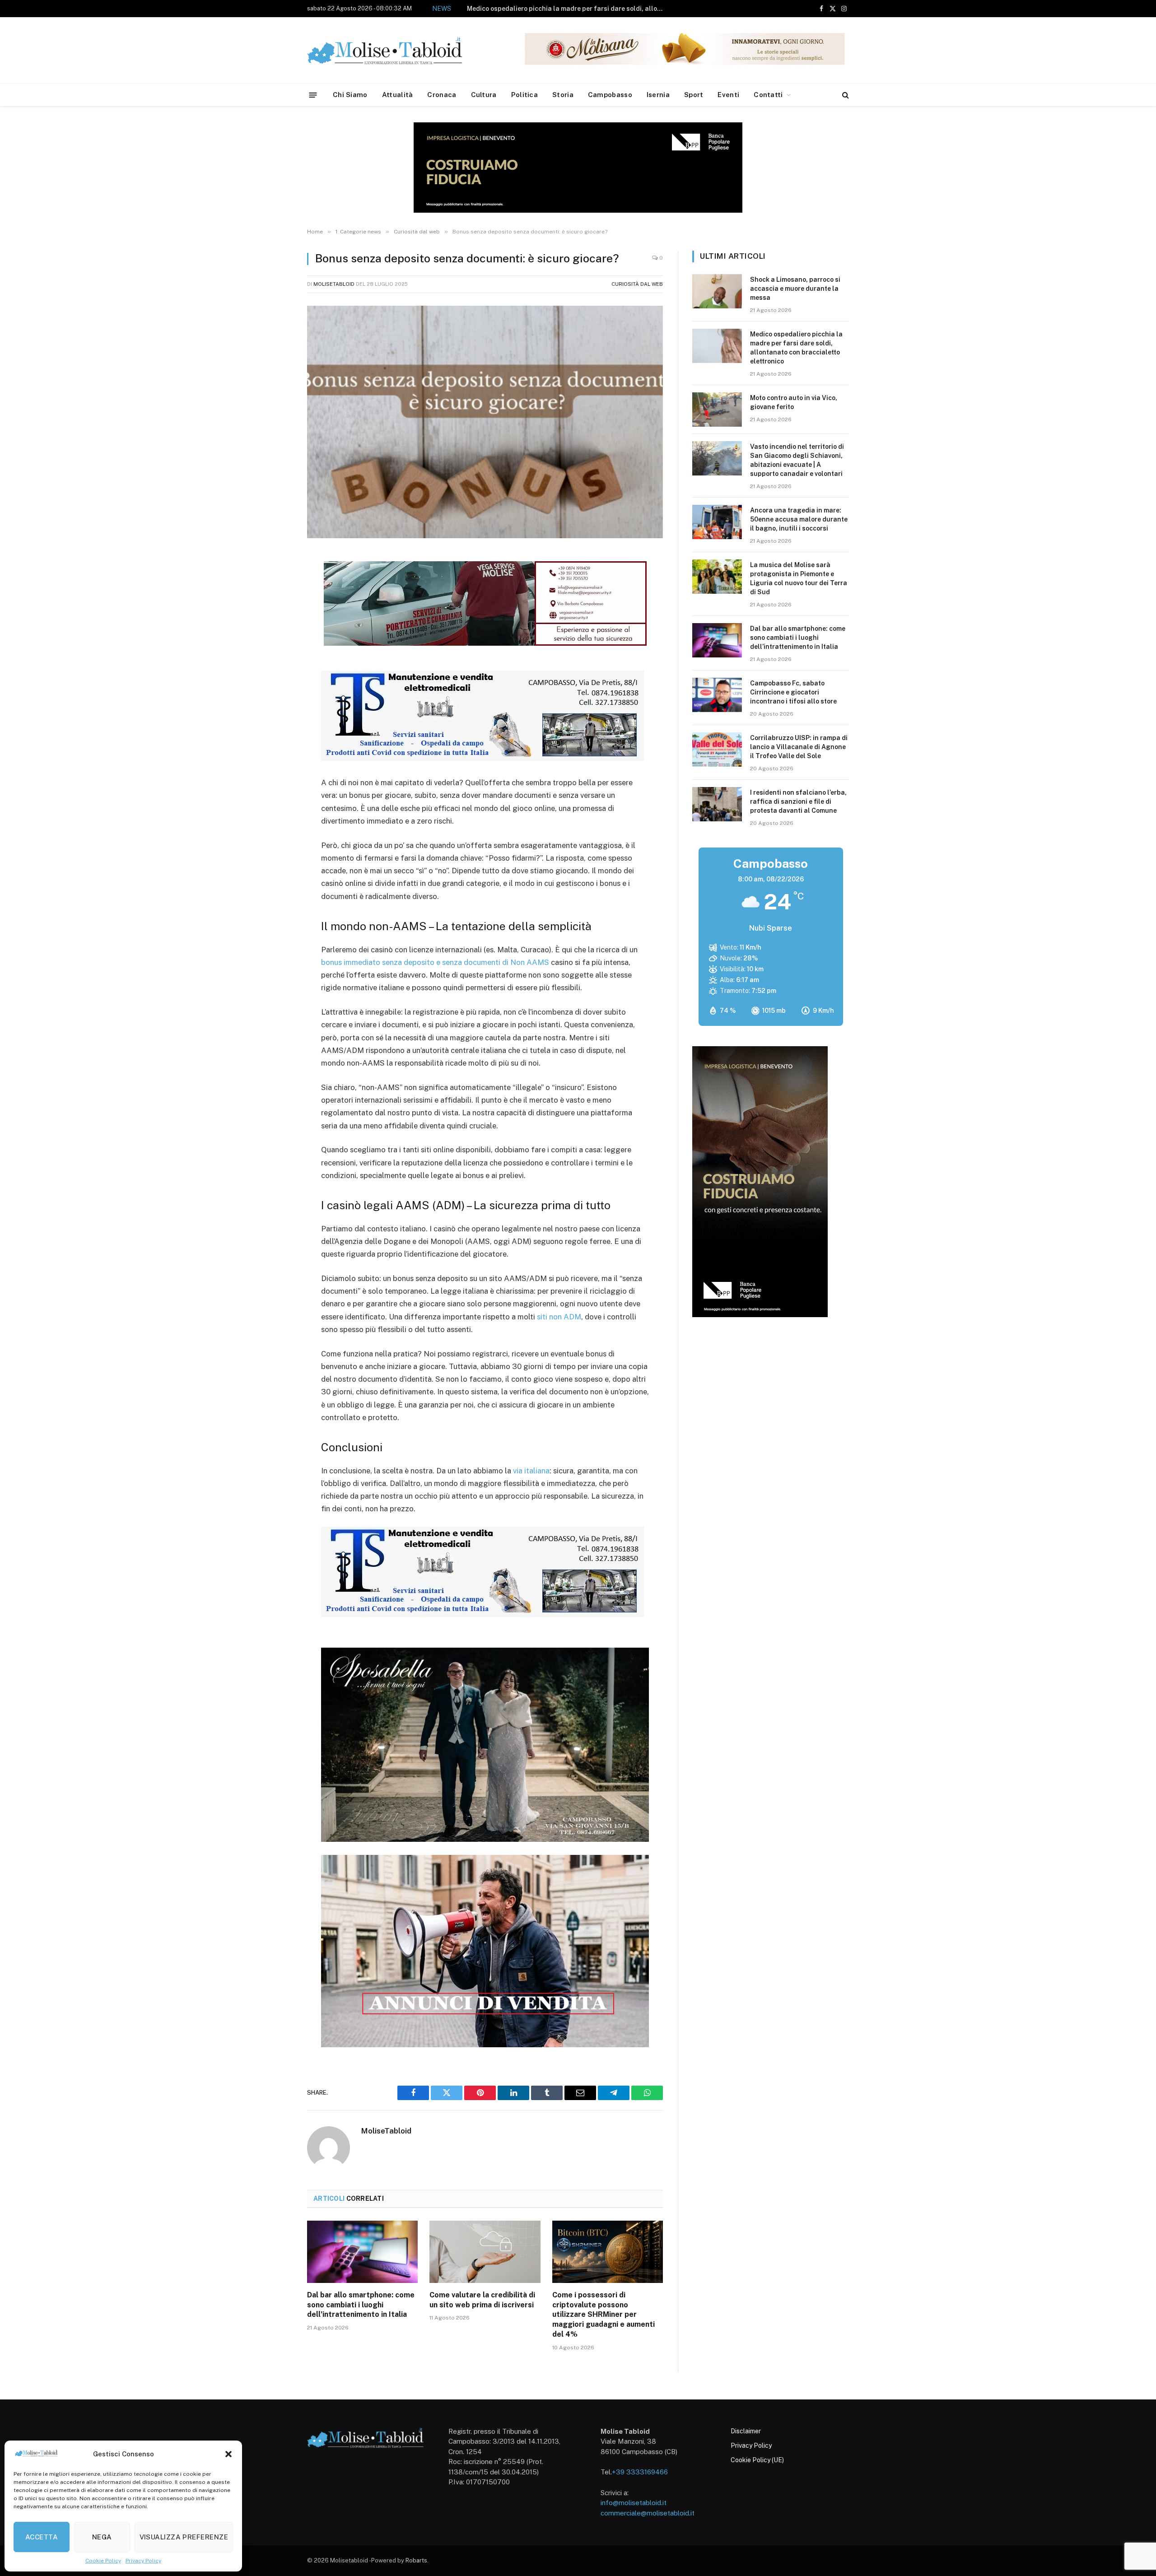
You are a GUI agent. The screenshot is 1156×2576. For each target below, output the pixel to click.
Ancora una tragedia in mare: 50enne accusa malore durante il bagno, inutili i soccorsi (799, 519)
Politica (524, 95)
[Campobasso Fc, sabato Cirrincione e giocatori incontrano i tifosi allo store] (717, 695)
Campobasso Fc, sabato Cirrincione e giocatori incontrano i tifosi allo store (793, 692)
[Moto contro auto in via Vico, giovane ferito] (717, 410)
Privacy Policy (143, 2561)
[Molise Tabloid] (397, 50)
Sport (694, 95)
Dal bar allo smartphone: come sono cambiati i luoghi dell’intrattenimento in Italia (361, 2305)
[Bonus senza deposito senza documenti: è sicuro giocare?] (485, 422)
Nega (102, 2537)
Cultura (484, 95)
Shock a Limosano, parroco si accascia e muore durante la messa (795, 289)
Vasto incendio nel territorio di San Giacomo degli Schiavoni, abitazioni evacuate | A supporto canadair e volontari (797, 460)
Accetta (42, 2537)
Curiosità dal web (637, 284)
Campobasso (610, 95)
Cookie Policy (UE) (757, 2460)
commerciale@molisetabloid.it (648, 2513)
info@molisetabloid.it (634, 2503)
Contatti (768, 95)
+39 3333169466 (640, 2472)
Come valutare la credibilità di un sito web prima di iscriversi (482, 2300)
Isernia (658, 95)
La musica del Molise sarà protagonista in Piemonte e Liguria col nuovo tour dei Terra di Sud (799, 578)
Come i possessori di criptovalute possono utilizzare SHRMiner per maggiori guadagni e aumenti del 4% (604, 2315)
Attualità (398, 95)
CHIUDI (1139, 2505)
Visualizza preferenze (184, 2537)
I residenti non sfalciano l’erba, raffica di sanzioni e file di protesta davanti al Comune (798, 801)
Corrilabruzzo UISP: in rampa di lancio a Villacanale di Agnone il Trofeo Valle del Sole (799, 747)
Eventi (728, 95)
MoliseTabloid (334, 284)
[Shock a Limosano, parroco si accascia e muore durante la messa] (717, 291)
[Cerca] (845, 95)
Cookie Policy (103, 2561)
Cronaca (442, 95)
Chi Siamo (350, 95)
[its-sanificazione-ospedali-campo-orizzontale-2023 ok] (482, 758)
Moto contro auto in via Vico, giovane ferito (593, 9)
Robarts (416, 2560)
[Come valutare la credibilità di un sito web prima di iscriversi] (485, 2252)
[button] (228, 2454)
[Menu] (313, 95)
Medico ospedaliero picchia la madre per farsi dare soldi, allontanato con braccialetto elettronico (796, 348)
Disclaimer (746, 2431)
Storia (563, 95)
